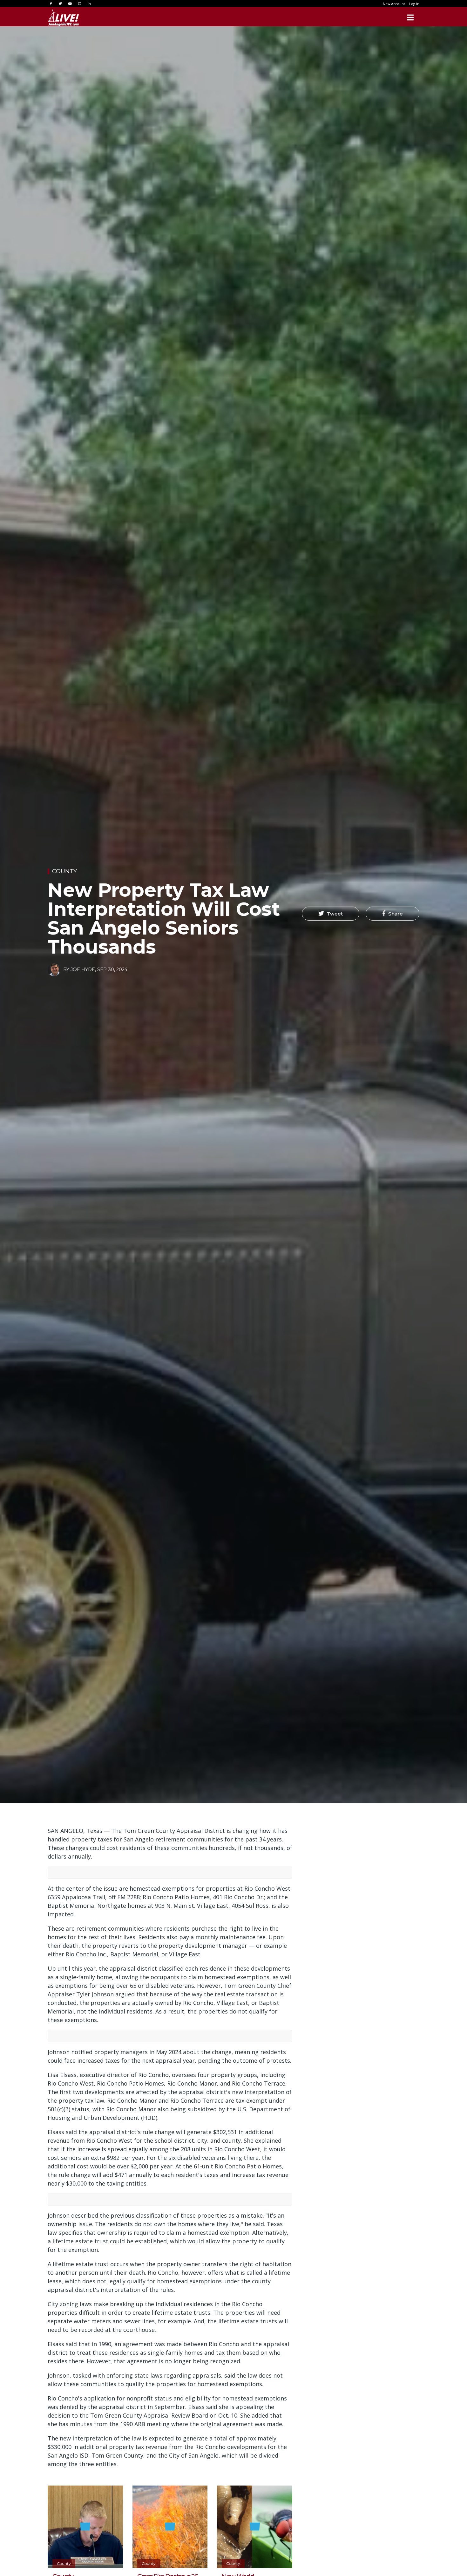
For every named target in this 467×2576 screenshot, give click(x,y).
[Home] (64, 17)
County (64, 871)
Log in (414, 4)
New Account (394, 4)
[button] (331, 914)
